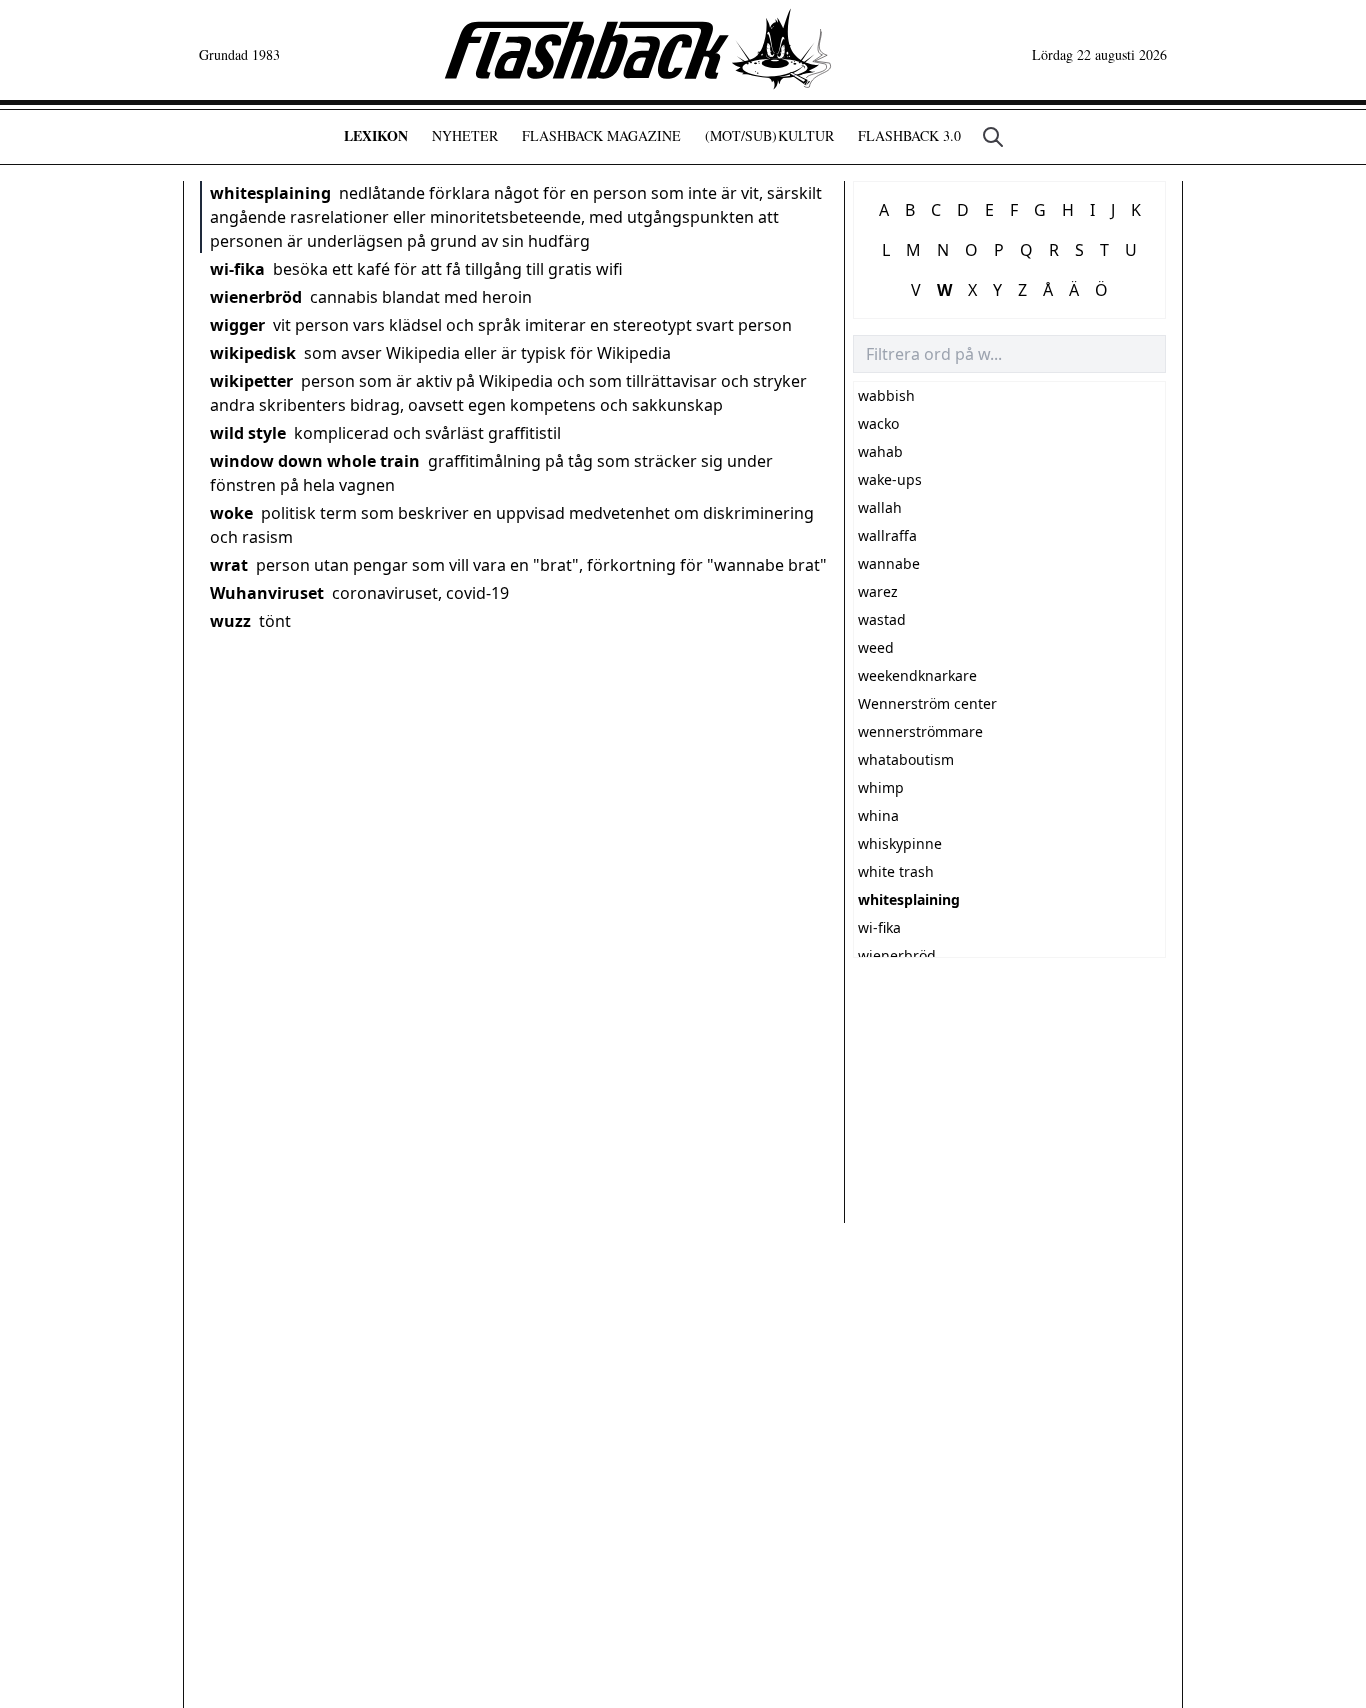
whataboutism (906, 759)
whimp (881, 787)
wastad (882, 619)
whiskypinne (900, 843)
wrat (229, 565)
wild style (248, 433)
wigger (237, 325)
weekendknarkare (917, 675)
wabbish (886, 395)
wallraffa (887, 535)
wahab (880, 451)
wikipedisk (253, 353)
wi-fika (237, 269)
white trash (896, 871)
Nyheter (465, 135)
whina (878, 815)
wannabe (889, 563)
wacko (878, 423)
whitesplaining (270, 193)
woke (231, 513)
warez (878, 591)
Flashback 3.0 (909, 135)
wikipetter (251, 381)
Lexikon (376, 135)
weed (876, 647)
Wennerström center (927, 703)
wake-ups (890, 479)
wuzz (230, 621)
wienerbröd (256, 297)
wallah (880, 507)
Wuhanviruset (267, 593)
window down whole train (315, 461)
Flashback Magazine (601, 135)
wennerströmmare (920, 731)
